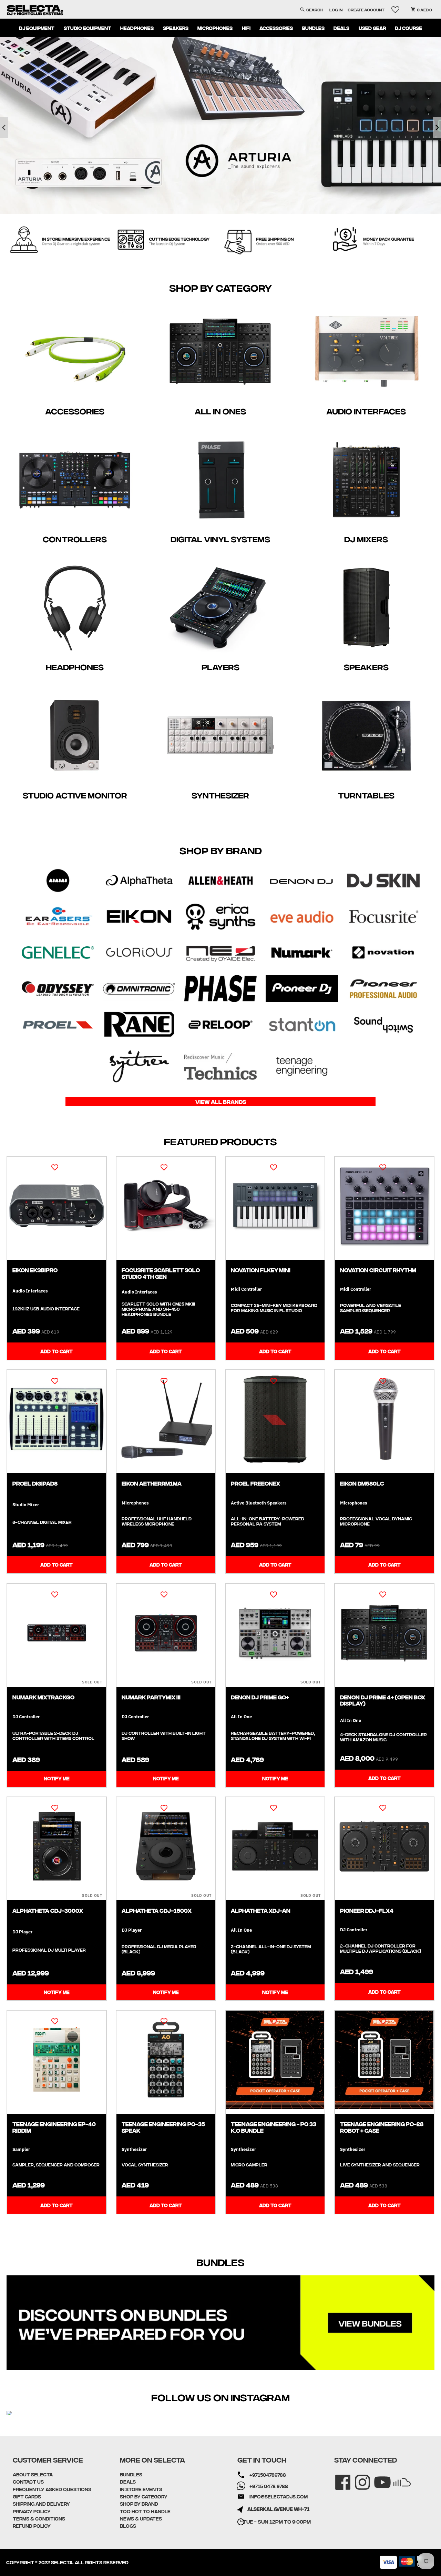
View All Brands (221, 1101)
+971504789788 (268, 2475)
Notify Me (57, 1778)
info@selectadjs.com (279, 2496)
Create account (366, 9)
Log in (336, 9)
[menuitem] (37, 28)
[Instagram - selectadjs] (358, 2478)
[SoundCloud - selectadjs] (397, 2478)
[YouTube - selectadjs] (378, 2478)
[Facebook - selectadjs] (338, 2478)
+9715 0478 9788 (269, 2486)
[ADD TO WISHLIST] (55, 1167)
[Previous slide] (4, 128)
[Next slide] (437, 128)
